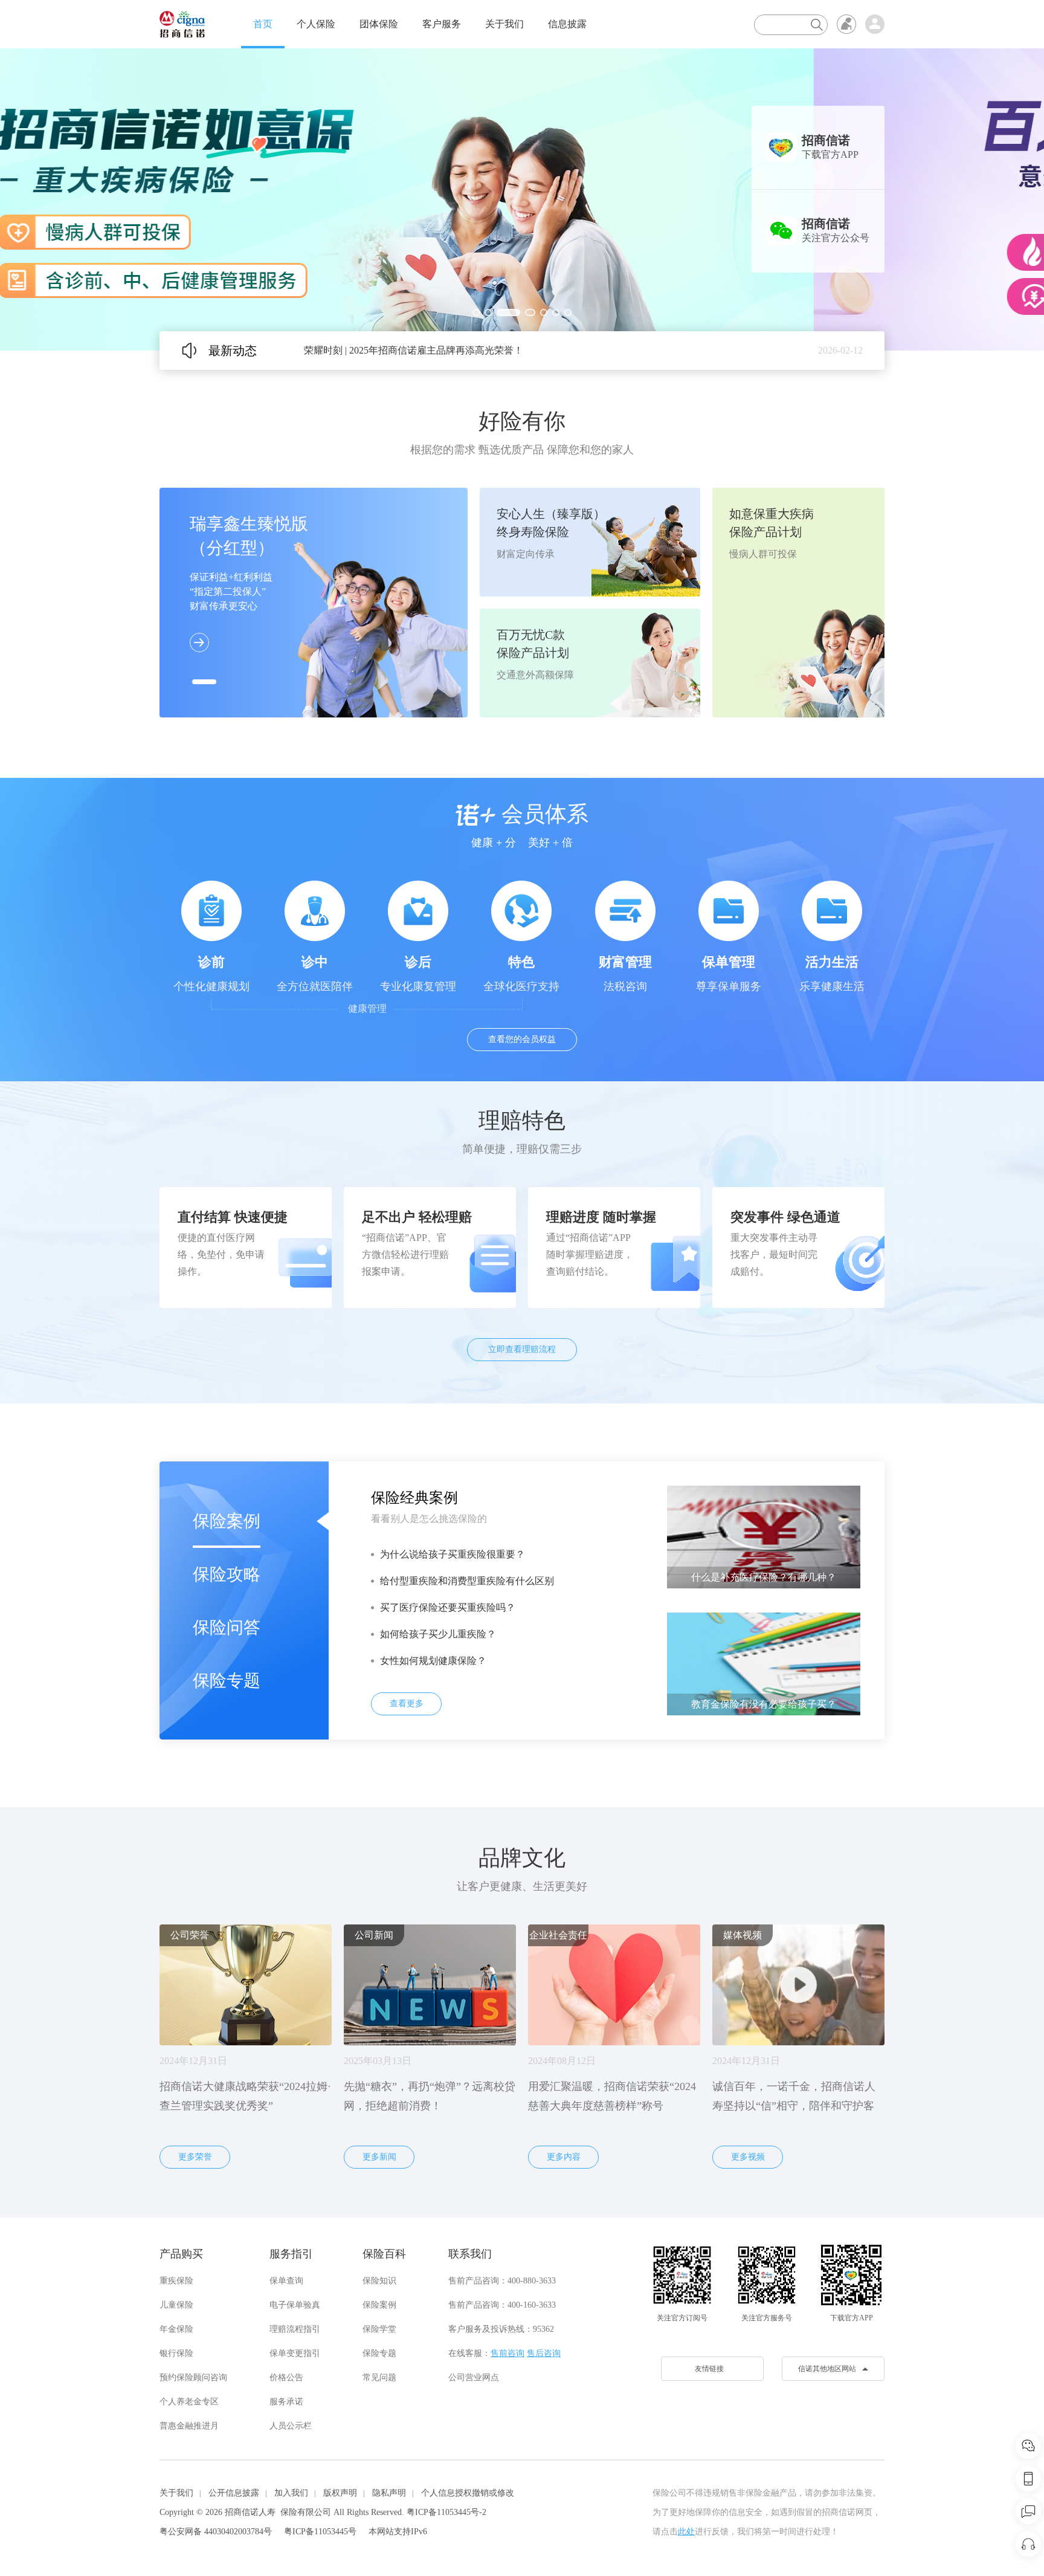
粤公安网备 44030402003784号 (216, 2532)
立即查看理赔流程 (522, 1349)
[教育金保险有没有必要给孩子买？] (764, 1663)
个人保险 (316, 24)
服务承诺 (286, 2402)
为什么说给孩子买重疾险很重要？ (453, 1554)
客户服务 (442, 24)
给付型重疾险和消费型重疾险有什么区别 (467, 1581)
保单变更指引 (295, 2353)
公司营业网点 (474, 2377)
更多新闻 (379, 2157)
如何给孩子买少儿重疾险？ (438, 1634)
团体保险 (379, 24)
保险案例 (227, 1521)
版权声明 (340, 2493)
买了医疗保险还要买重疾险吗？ (448, 1607)
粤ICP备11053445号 (320, 2532)
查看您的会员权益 (522, 1039)
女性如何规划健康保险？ (433, 1661)
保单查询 (286, 2281)
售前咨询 (507, 2353)
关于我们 (504, 24)
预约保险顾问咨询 (193, 2377)
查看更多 (407, 1704)
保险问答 (227, 1627)
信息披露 (567, 24)
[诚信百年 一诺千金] (182, 24)
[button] (476, 312)
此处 (686, 2532)
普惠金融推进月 (189, 2426)
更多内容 (564, 2157)
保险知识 (379, 2281)
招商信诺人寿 (250, 2512)
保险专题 (227, 1681)
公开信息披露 (234, 2493)
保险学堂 (379, 2329)
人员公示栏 (291, 2426)
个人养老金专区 (189, 2402)
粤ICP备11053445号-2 (446, 2512)
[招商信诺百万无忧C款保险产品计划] (522, 199)
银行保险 (176, 2353)
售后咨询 (544, 2353)
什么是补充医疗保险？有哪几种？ (764, 1577)
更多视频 (748, 2157)
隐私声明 (389, 2493)
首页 (263, 24)
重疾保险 (176, 2281)
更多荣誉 (195, 2157)
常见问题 (379, 2377)
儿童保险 (176, 2305)
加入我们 (291, 2493)
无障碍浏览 (846, 24)
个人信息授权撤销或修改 (468, 2493)
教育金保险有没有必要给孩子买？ (764, 1704)
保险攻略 (227, 1574)
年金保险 (176, 2329)
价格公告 (286, 2377)
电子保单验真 (295, 2305)
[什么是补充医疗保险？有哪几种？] (764, 1536)
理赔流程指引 (295, 2329)
